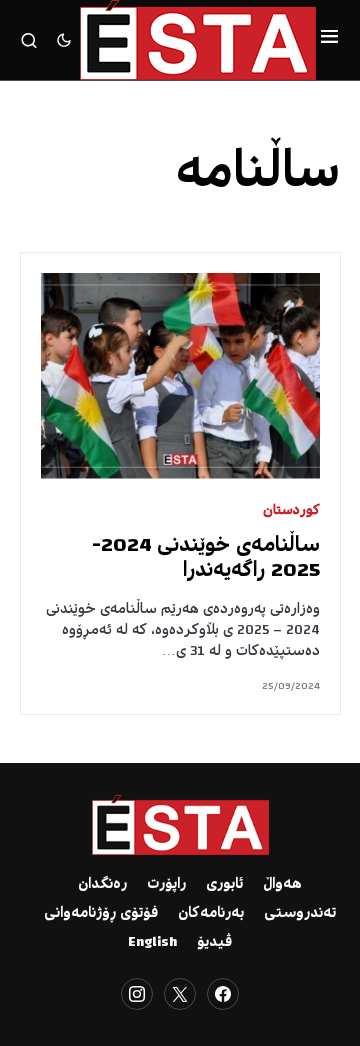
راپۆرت (166, 885)
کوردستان (291, 511)
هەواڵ (282, 885)
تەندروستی (300, 914)
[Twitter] (180, 994)
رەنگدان (102, 885)
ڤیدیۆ (214, 943)
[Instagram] (137, 994)
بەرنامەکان (211, 914)
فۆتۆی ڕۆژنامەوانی (101, 914)
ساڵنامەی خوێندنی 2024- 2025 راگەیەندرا (206, 559)
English (152, 943)
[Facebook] (223, 994)
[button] (329, 40)
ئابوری (224, 885)
